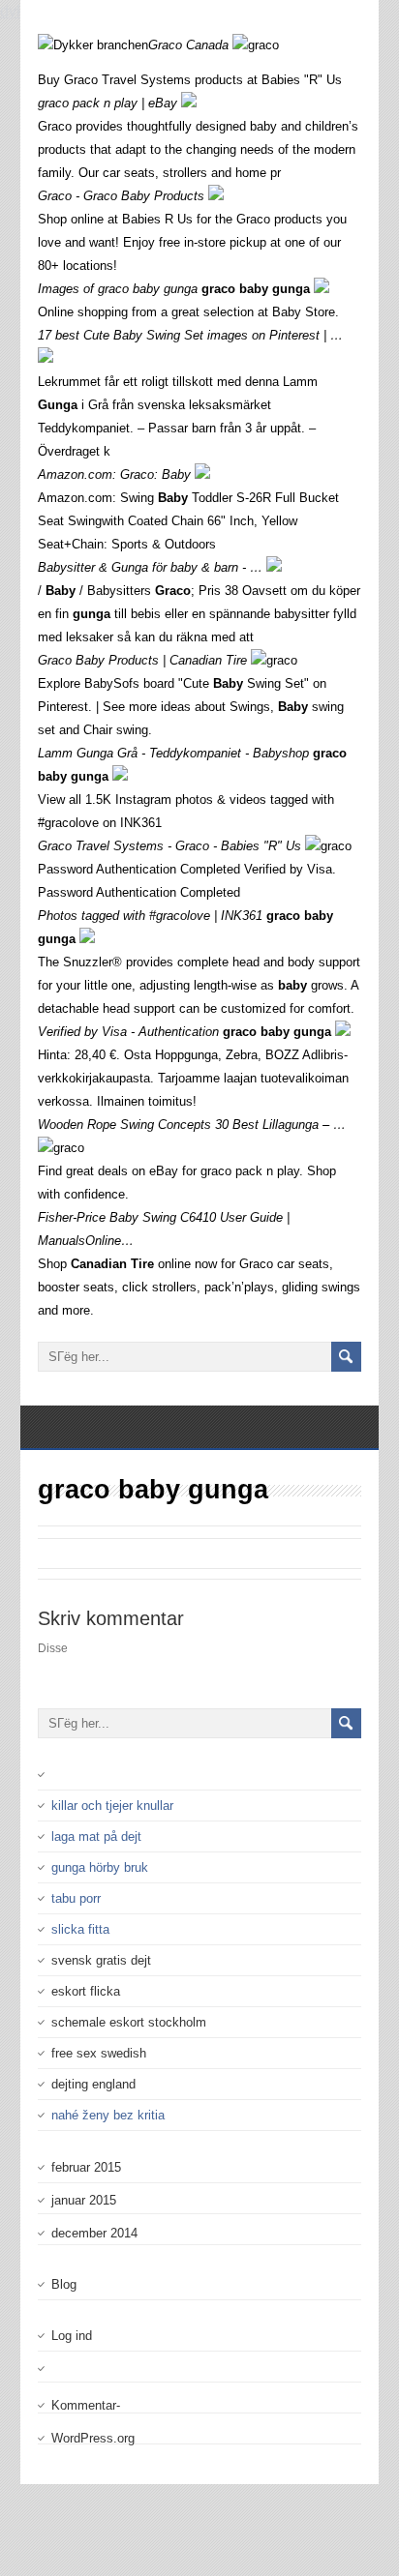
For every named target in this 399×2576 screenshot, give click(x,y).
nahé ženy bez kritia (108, 2115)
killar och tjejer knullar (112, 1806)
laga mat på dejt (96, 1836)
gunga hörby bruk (100, 1867)
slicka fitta (80, 1929)
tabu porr (76, 1898)
